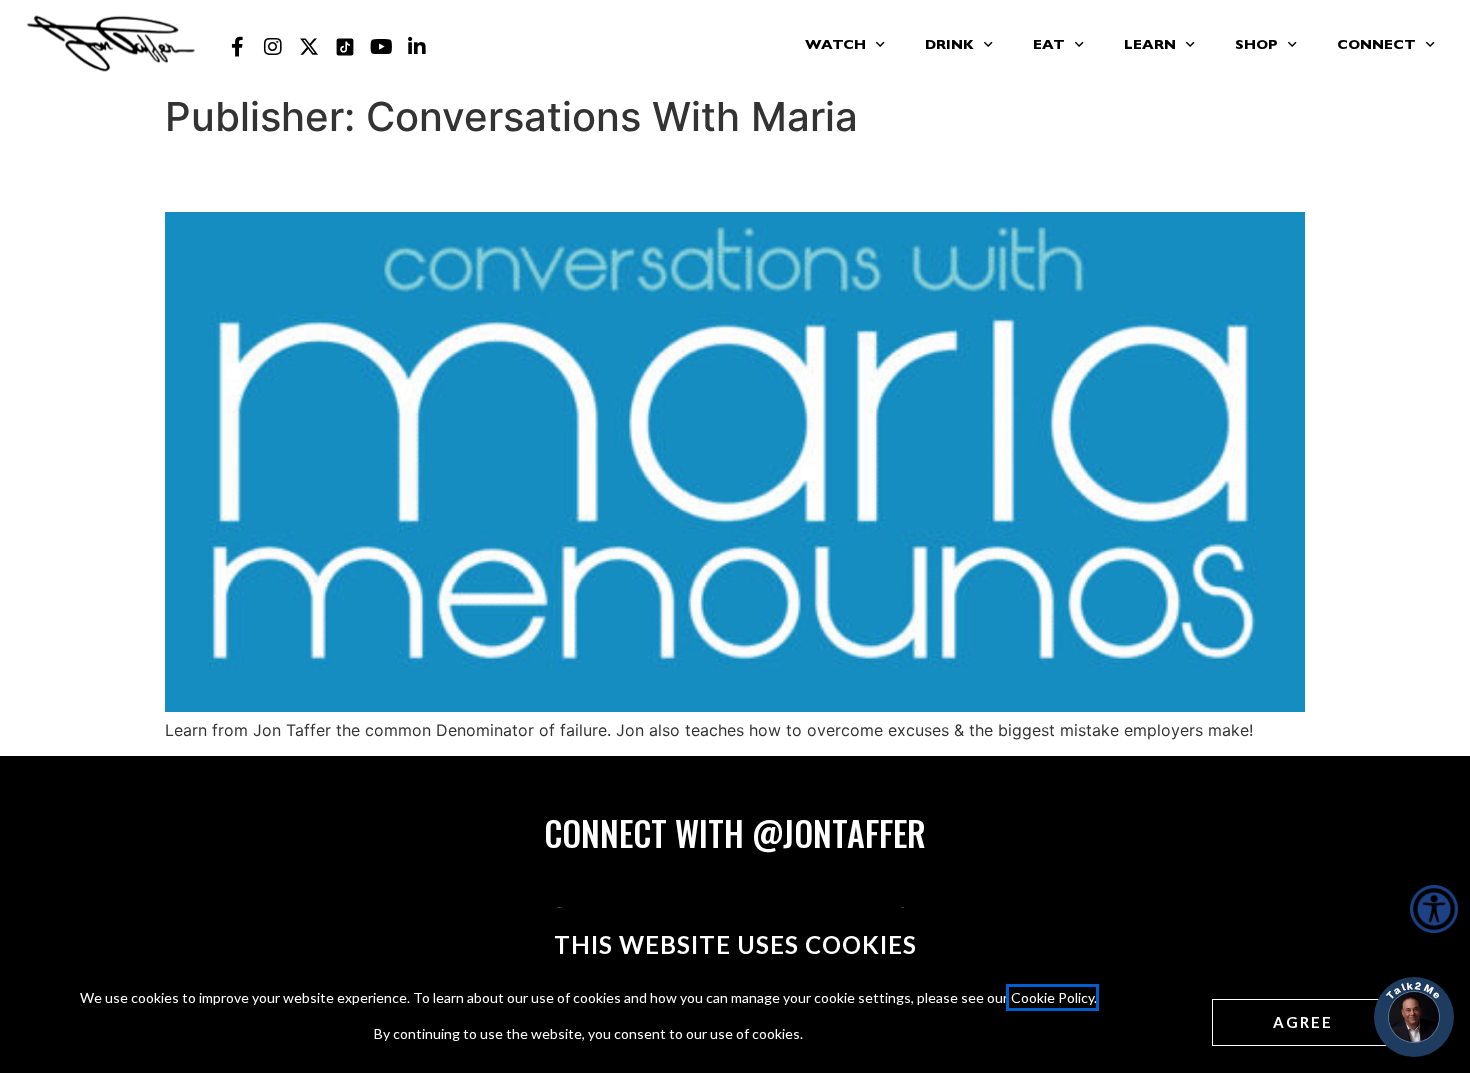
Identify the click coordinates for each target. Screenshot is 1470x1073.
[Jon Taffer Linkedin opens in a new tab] (417, 47)
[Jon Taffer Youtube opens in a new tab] (381, 47)
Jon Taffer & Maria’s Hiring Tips (400, 175)
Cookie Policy (1052, 997)
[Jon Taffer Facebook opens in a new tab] (237, 47)
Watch (835, 46)
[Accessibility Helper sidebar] (1434, 909)
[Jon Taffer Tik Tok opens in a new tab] (345, 47)
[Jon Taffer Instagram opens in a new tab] (273, 47)
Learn (1150, 46)
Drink (949, 46)
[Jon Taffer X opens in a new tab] (309, 47)
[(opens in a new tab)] (735, 706)
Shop (1256, 46)
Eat (1049, 46)
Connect (1376, 46)
